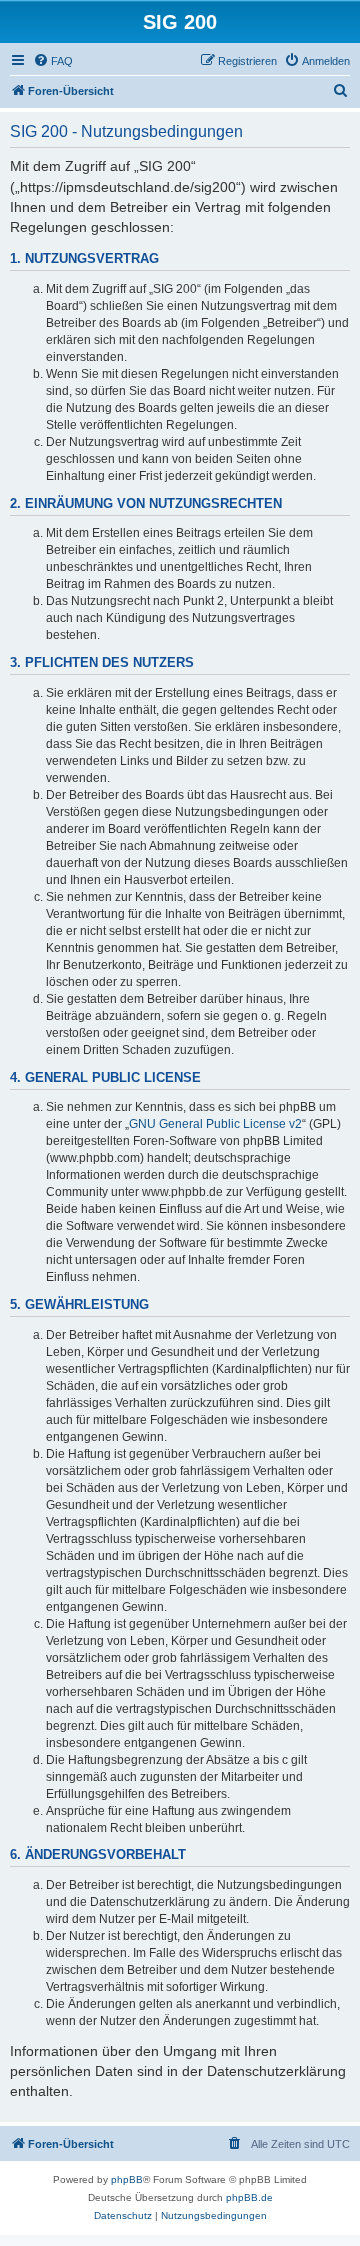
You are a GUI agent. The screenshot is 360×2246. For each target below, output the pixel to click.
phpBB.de (249, 2197)
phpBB (127, 2179)
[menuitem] (53, 61)
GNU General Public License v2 (215, 1124)
